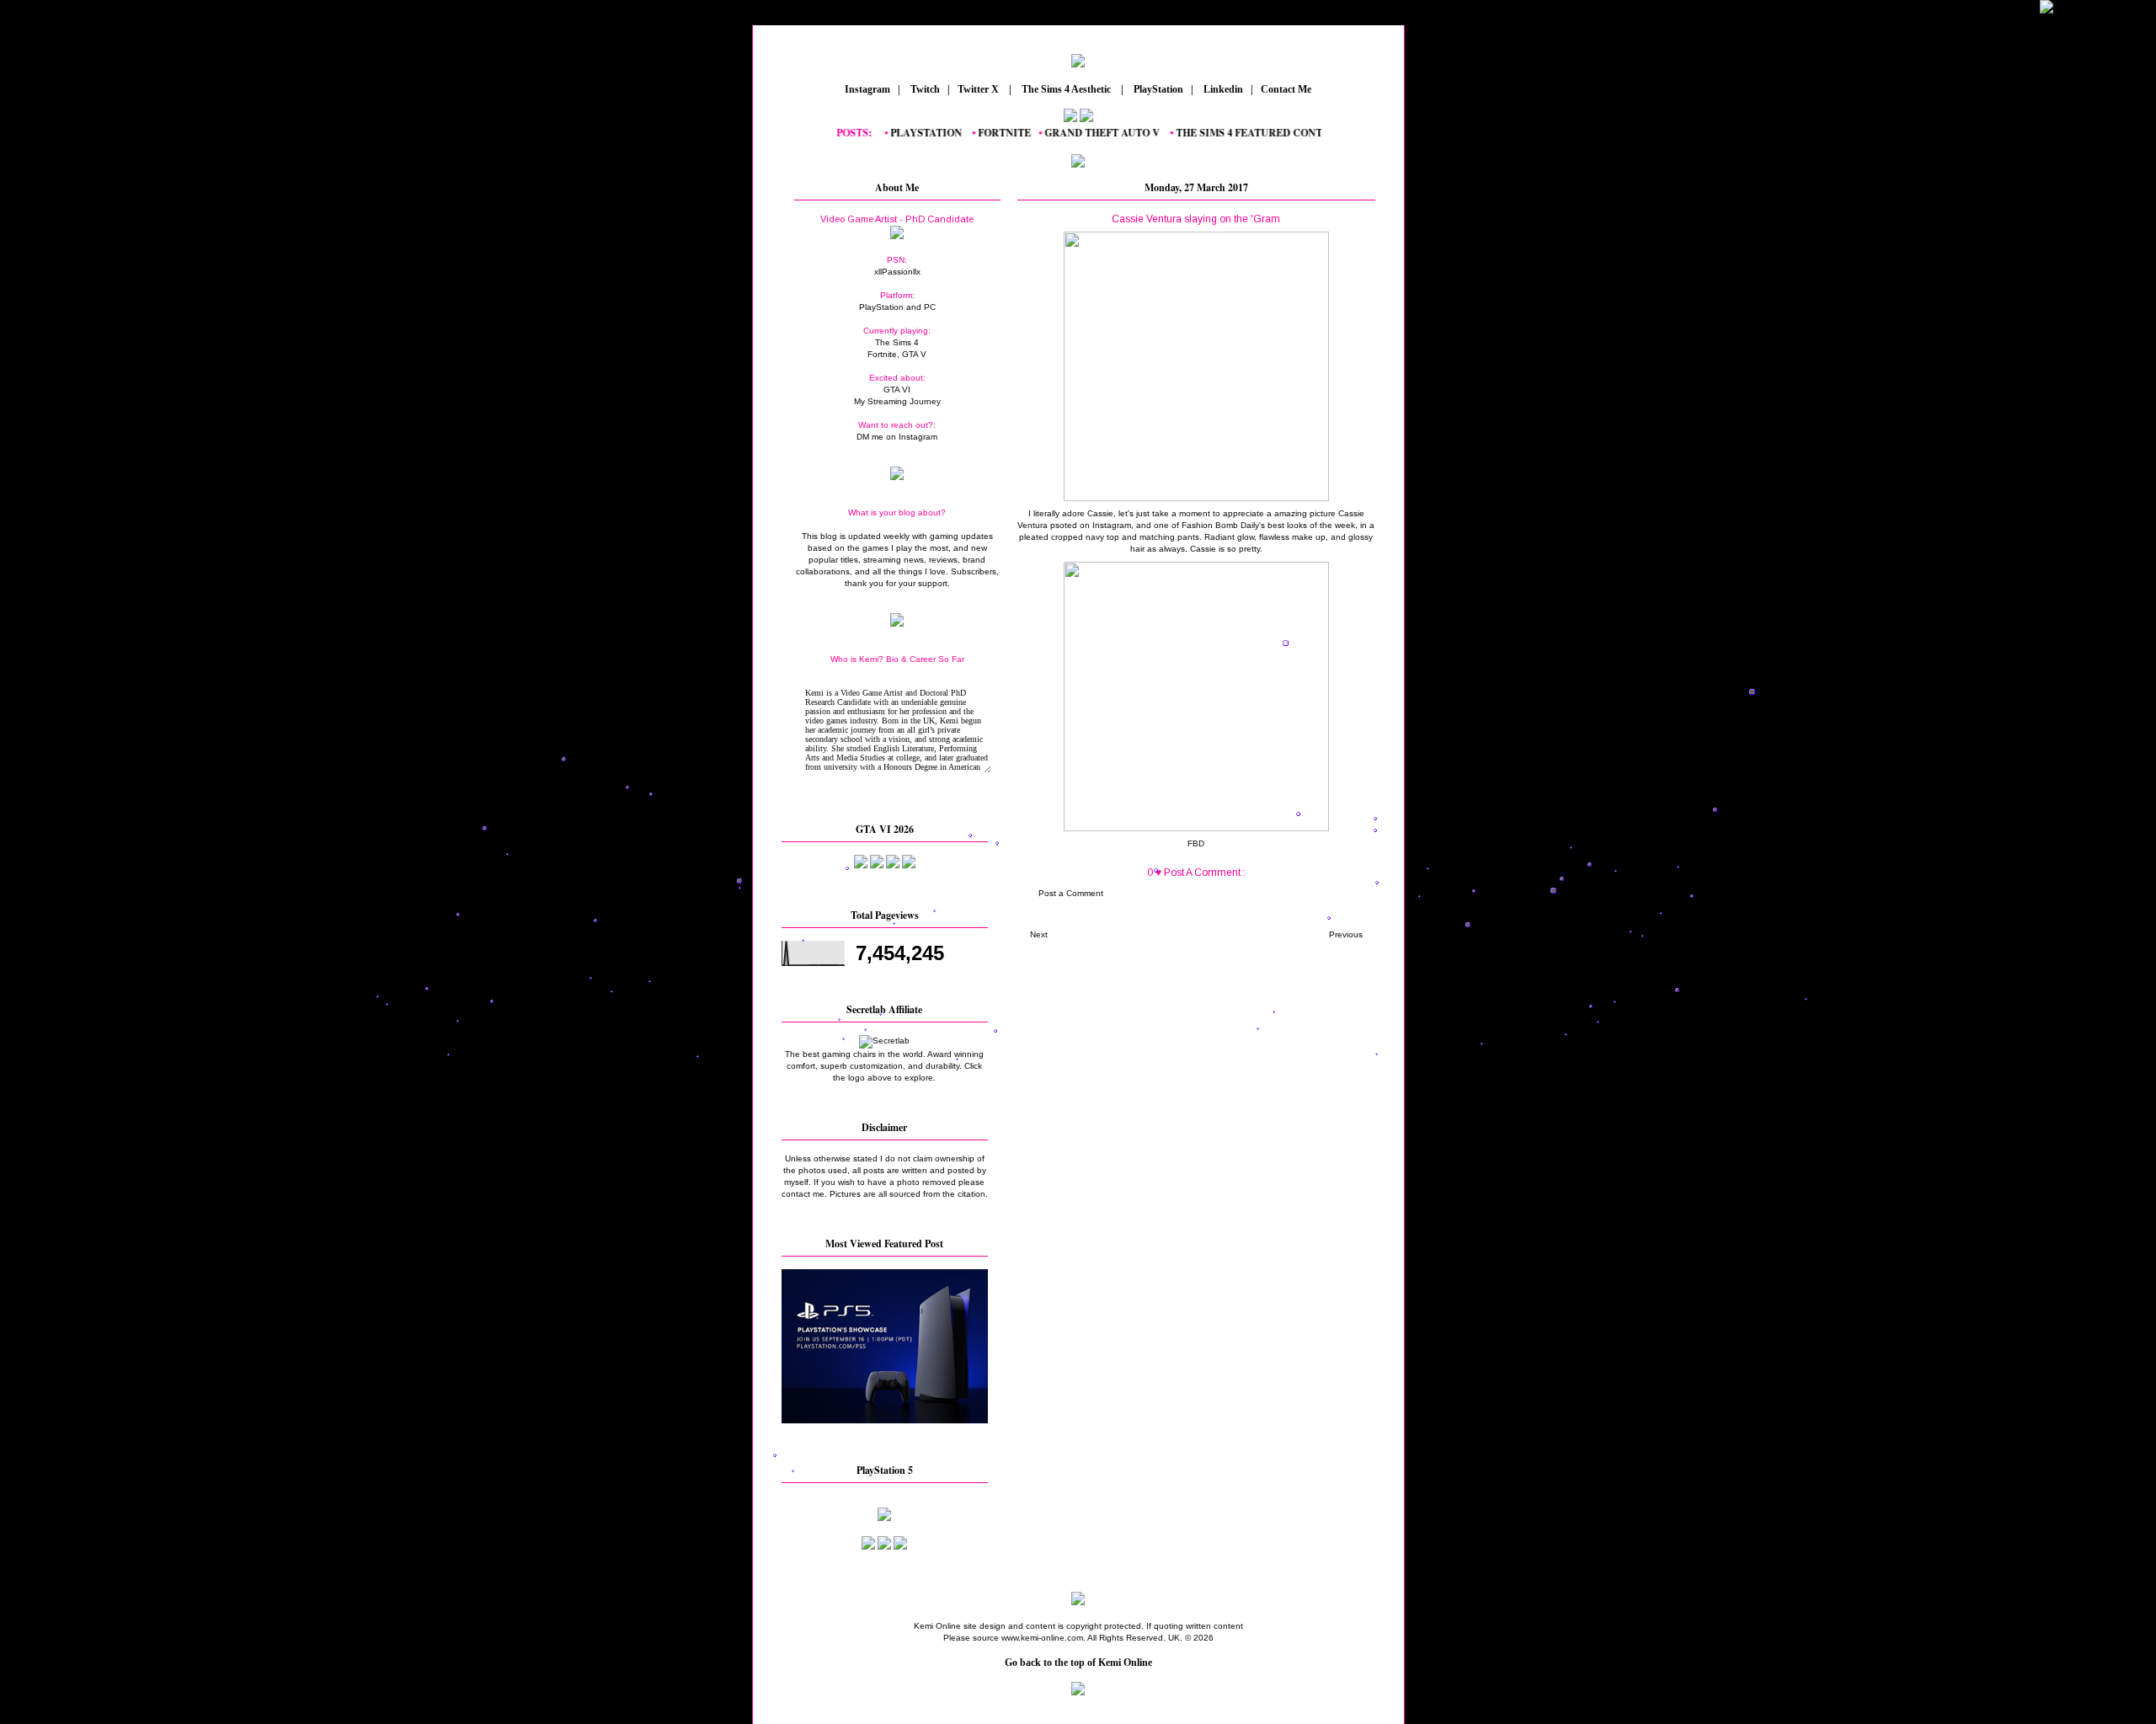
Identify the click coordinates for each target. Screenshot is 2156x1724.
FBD (1196, 843)
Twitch (924, 89)
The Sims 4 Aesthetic (1066, 89)
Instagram (866, 89)
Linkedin (1222, 89)
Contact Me (1287, 89)
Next (1039, 934)
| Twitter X (977, 89)
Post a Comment (1071, 893)
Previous (1346, 934)
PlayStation (1157, 89)
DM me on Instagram (897, 437)
